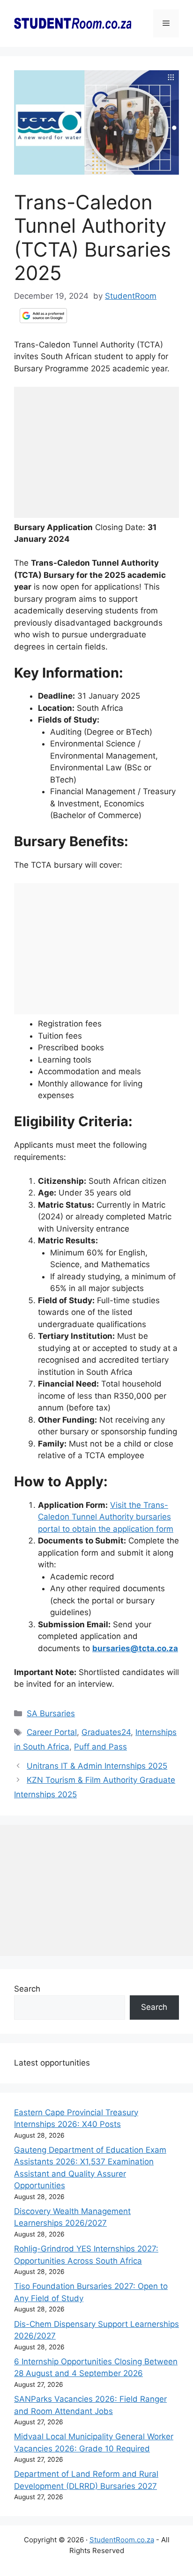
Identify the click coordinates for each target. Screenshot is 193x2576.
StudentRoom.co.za (122, 2540)
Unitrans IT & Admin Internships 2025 (97, 1766)
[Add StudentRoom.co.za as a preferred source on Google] (43, 316)
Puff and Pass (100, 1747)
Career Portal (52, 1732)
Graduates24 (106, 1732)
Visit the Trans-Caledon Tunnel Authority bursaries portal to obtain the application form (106, 1517)
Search (27, 1989)
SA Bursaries (51, 1713)
